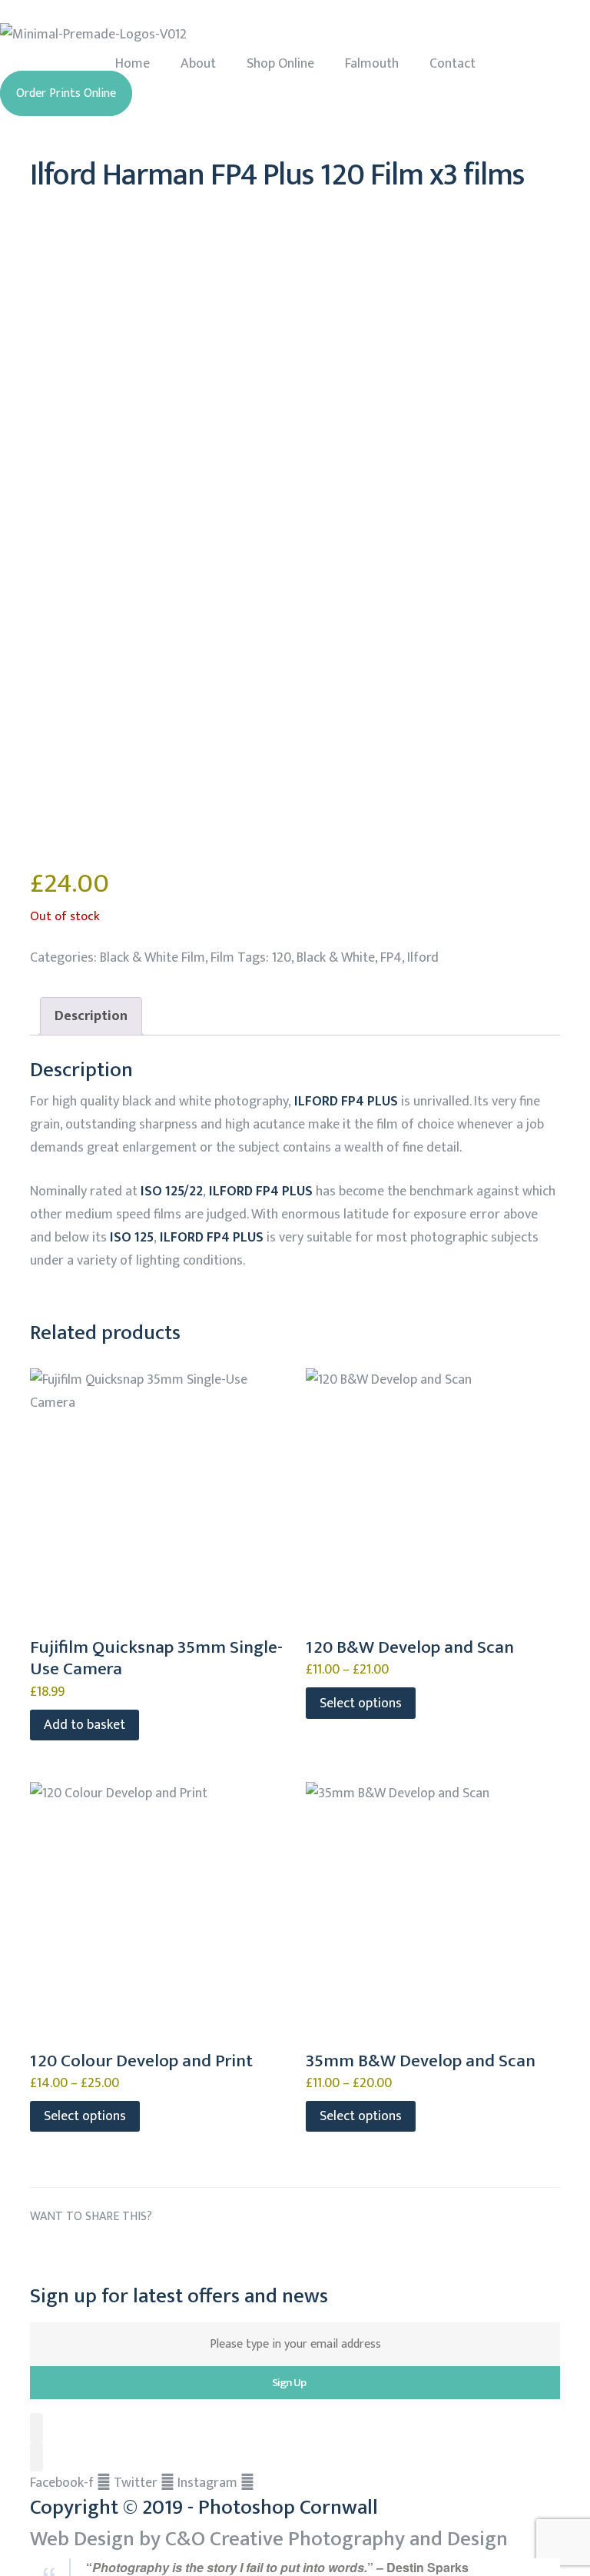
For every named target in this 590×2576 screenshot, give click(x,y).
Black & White (336, 958)
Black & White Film (152, 958)
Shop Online (280, 64)
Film (222, 958)
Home (133, 64)
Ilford (423, 958)
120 (282, 958)
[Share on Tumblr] (129, 2253)
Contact (452, 64)
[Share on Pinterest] (186, 2253)
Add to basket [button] (85, 1725)
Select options (361, 1703)
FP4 (391, 958)
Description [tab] (91, 1016)
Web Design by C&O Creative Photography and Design (269, 2539)
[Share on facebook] (43, 2253)
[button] (66, 93)
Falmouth (372, 64)
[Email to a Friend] (215, 2253)
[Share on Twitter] (72, 2253)
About (198, 64)
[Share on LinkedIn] (100, 2253)
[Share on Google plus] (158, 2253)
